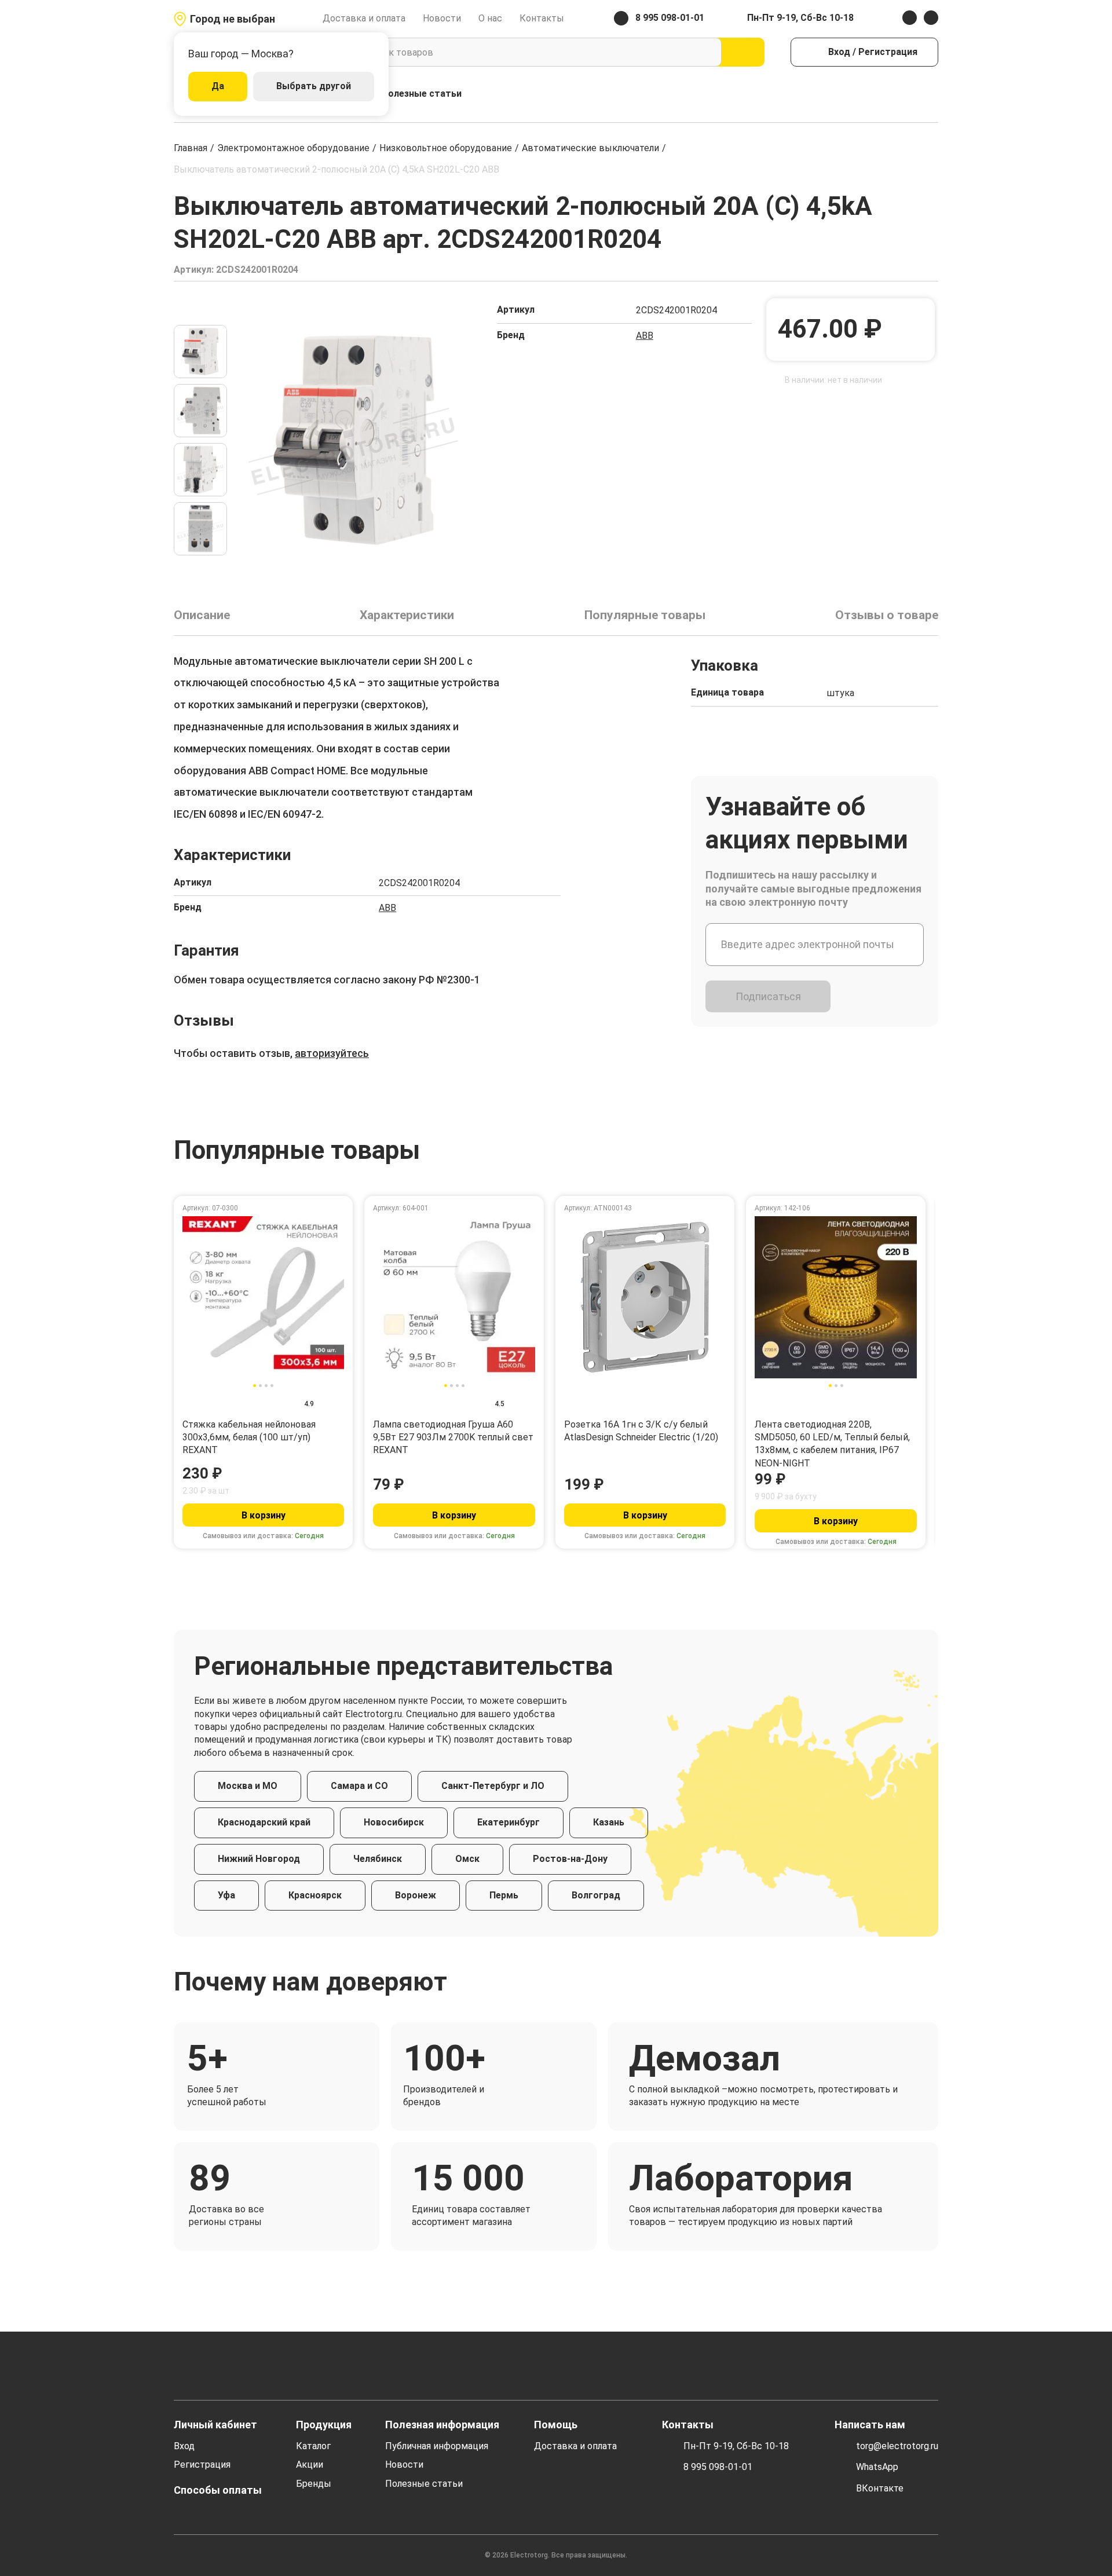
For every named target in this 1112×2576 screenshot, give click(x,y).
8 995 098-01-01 (718, 2467)
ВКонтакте (880, 2488)
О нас (490, 18)
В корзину (264, 1515)
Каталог (313, 2446)
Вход (184, 2446)
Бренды (314, 2484)
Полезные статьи (422, 94)
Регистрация (202, 2465)
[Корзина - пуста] (932, 94)
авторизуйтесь (332, 1053)
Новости (442, 18)
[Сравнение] (882, 94)
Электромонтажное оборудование (293, 148)
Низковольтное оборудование (446, 148)
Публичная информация (437, 2446)
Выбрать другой (314, 86)
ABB (645, 336)
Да (218, 86)
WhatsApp (877, 2467)
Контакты (542, 18)
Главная (191, 148)
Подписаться (768, 996)
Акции (310, 2465)
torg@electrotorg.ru (897, 2446)
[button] (200, 310)
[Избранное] (907, 94)
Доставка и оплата (364, 18)
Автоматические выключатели (590, 148)
